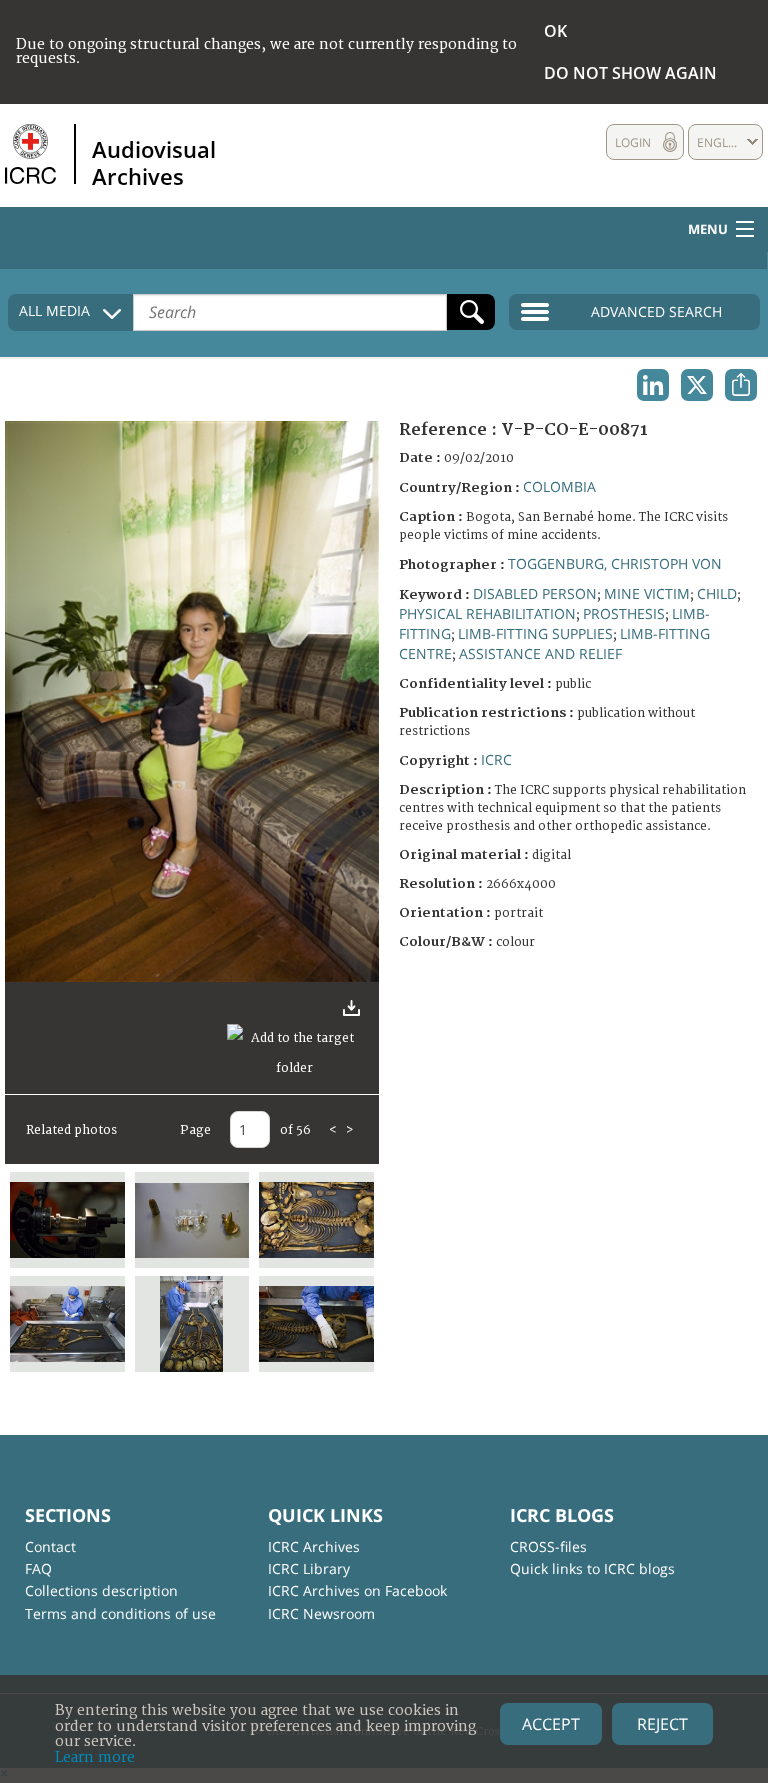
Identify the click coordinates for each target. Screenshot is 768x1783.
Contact (50, 1546)
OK (555, 31)
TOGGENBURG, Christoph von (615, 563)
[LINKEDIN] (653, 385)
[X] (697, 385)
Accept (551, 1724)
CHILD (717, 593)
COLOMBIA (559, 486)
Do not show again (630, 73)
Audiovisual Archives (154, 162)
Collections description (101, 1590)
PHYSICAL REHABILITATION (487, 613)
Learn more (95, 1757)
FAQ (38, 1568)
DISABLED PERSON (535, 593)
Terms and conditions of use (120, 1613)
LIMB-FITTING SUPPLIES (535, 633)
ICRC (496, 759)
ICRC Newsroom (321, 1613)
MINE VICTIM (647, 593)
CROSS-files (548, 1546)
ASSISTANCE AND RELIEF (540, 653)
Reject (662, 1724)
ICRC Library (309, 1568)
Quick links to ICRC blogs (592, 1568)
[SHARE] (741, 385)
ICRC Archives (314, 1546)
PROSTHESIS (624, 613)
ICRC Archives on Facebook (357, 1590)
